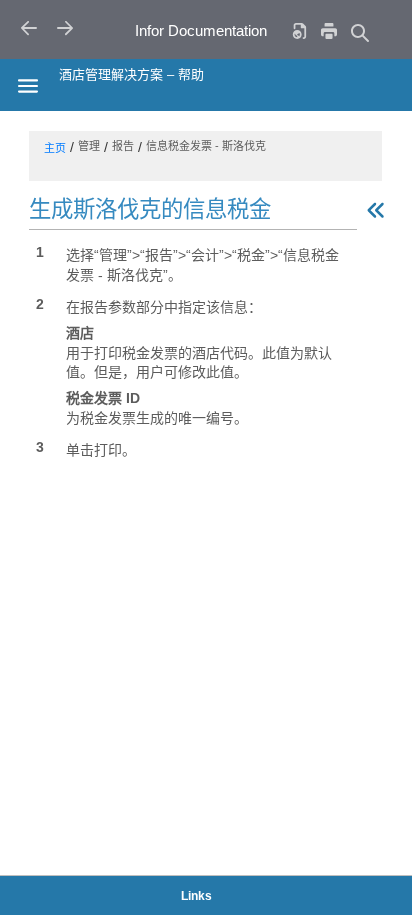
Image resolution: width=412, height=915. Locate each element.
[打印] (329, 30)
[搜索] (359, 32)
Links (196, 896)
